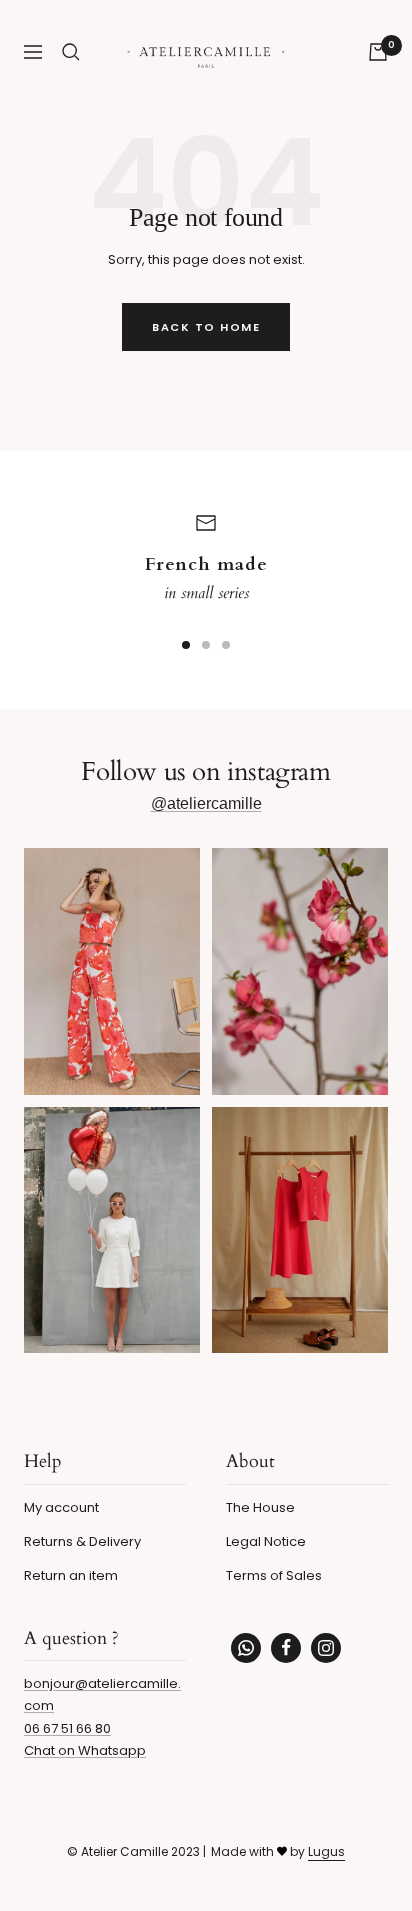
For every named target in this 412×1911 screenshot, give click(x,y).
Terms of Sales (274, 1575)
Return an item (71, 1575)
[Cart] (378, 52)
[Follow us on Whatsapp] (246, 1648)
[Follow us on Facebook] (286, 1648)
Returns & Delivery (82, 1541)
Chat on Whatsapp (85, 1750)
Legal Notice (266, 1541)
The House (260, 1507)
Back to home (206, 327)
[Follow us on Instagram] (326, 1648)
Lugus (326, 1851)
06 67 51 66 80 (67, 1728)
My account (61, 1507)
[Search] (71, 52)
